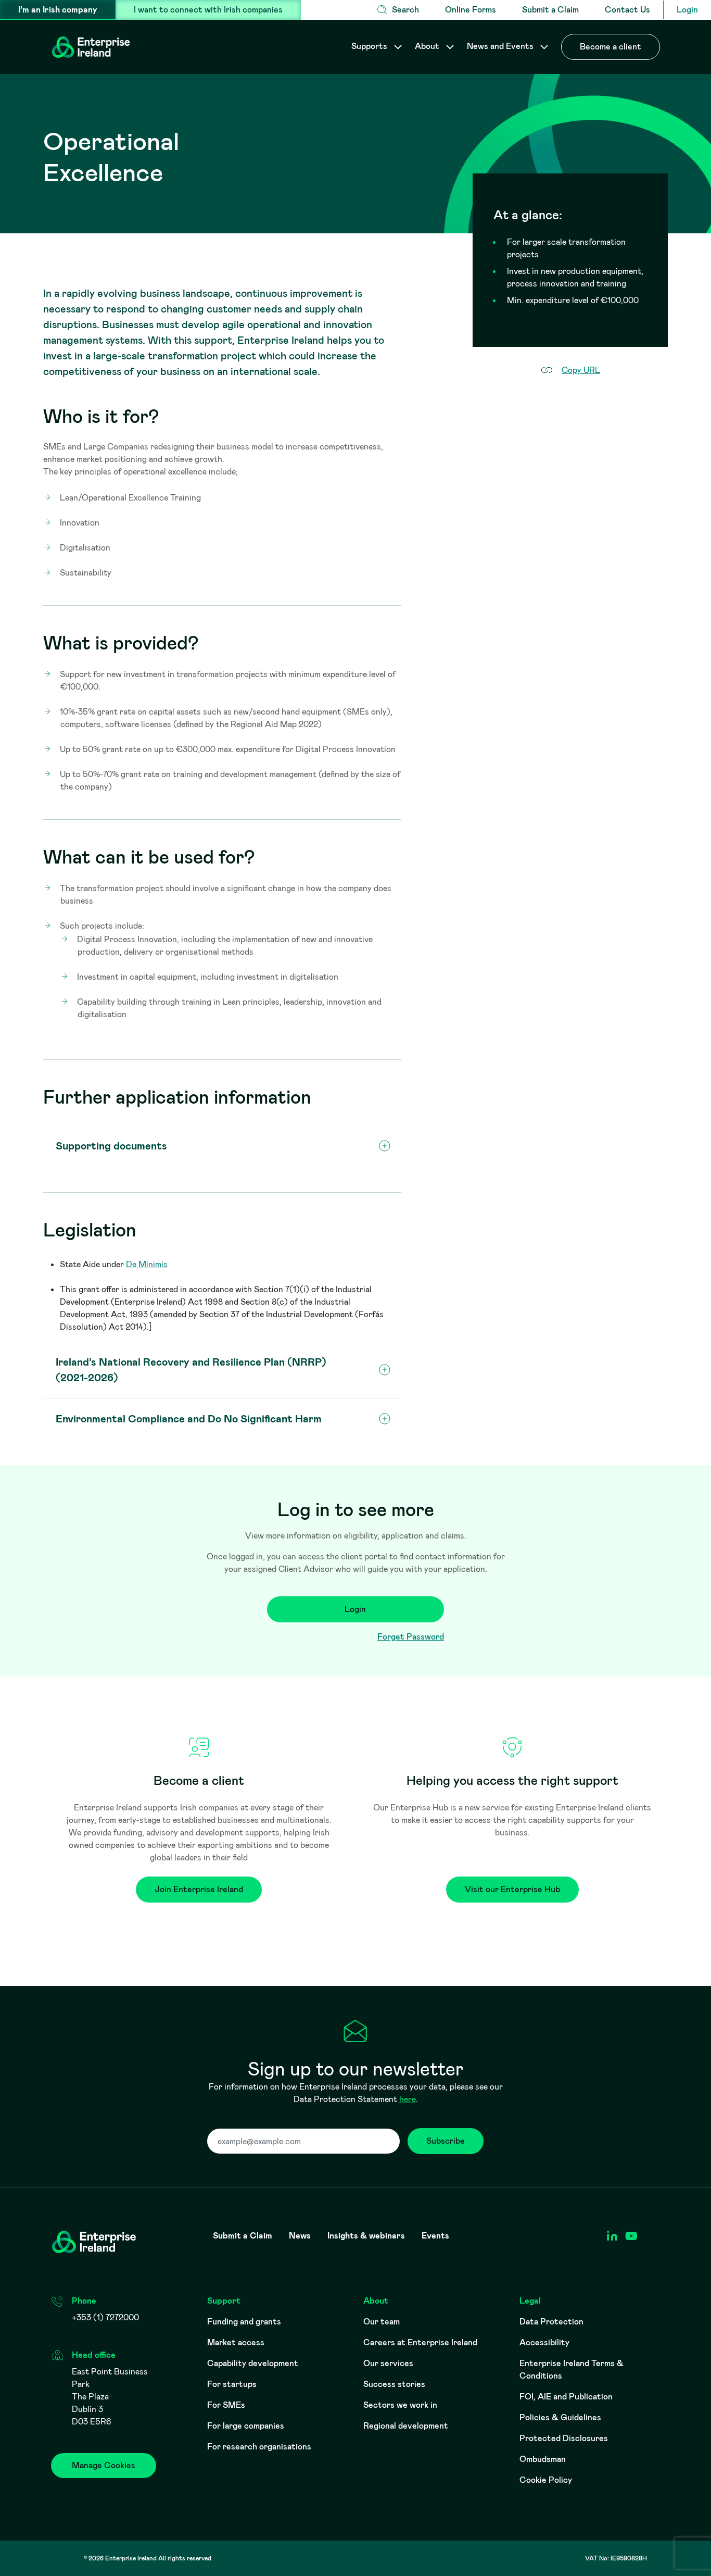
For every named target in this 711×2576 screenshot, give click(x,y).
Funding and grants (244, 2322)
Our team (382, 2322)
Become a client (611, 47)
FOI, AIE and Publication (566, 2397)
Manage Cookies (104, 2465)
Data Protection (551, 2322)
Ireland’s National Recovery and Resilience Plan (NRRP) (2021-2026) (191, 1370)
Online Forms (471, 10)
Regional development (406, 2426)
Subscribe (446, 2141)
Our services (388, 2363)
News (300, 2236)
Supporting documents (111, 1146)
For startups (232, 2384)
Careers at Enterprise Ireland (420, 2342)
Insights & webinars (366, 2236)
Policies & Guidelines (560, 2417)
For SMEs (226, 2405)
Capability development (253, 2363)
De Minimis (147, 1264)
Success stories (394, 2384)
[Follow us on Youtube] (631, 2236)
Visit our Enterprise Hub (512, 1889)
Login (687, 10)
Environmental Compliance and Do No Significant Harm (189, 1419)
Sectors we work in (400, 2405)
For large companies (246, 2426)
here (408, 2099)
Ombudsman (543, 2459)
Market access (236, 2342)
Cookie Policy (546, 2480)
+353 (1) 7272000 (105, 2317)
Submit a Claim (550, 10)
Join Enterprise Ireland (199, 1889)
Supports (370, 46)
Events (435, 2236)
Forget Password (411, 1637)
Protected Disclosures (564, 2438)
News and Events (501, 46)
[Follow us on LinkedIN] (612, 2236)
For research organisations (259, 2447)
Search (405, 10)
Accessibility (544, 2342)
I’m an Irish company (58, 10)
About (428, 46)
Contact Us (627, 10)
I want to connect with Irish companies (208, 10)
